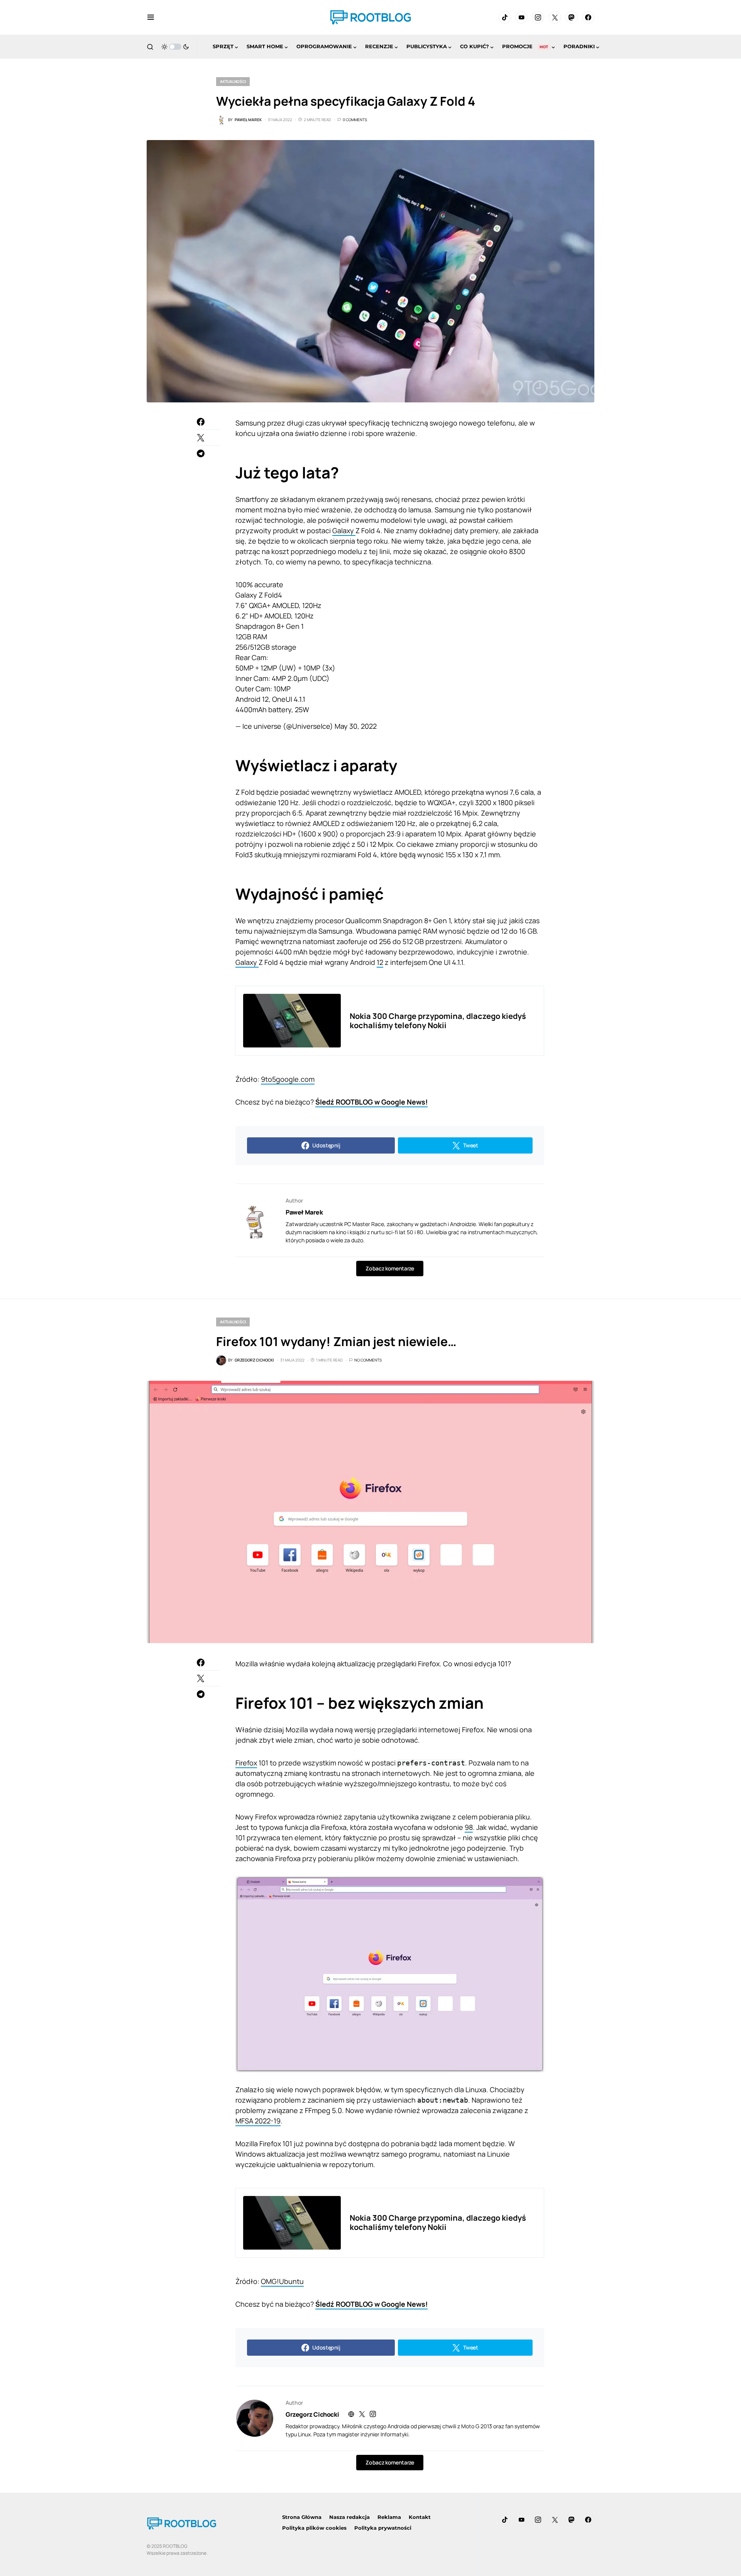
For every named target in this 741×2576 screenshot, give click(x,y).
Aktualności (233, 81)
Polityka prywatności (383, 2528)
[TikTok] (505, 17)
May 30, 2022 (356, 726)
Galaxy (344, 530)
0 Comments (355, 120)
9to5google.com (288, 1079)
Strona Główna (302, 2517)
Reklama (389, 2517)
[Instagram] (538, 17)
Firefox (246, 1763)
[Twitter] (555, 17)
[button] (151, 17)
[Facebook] (588, 17)
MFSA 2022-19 (258, 2121)
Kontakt (420, 2517)
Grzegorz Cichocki (312, 2414)
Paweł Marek (304, 1212)
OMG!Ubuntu (282, 2281)
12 (380, 962)
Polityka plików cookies (314, 2528)
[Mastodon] (572, 17)
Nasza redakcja (349, 2517)
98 (469, 1827)
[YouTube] (521, 17)
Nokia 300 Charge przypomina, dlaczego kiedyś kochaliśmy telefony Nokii (438, 1021)
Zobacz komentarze (390, 1268)
